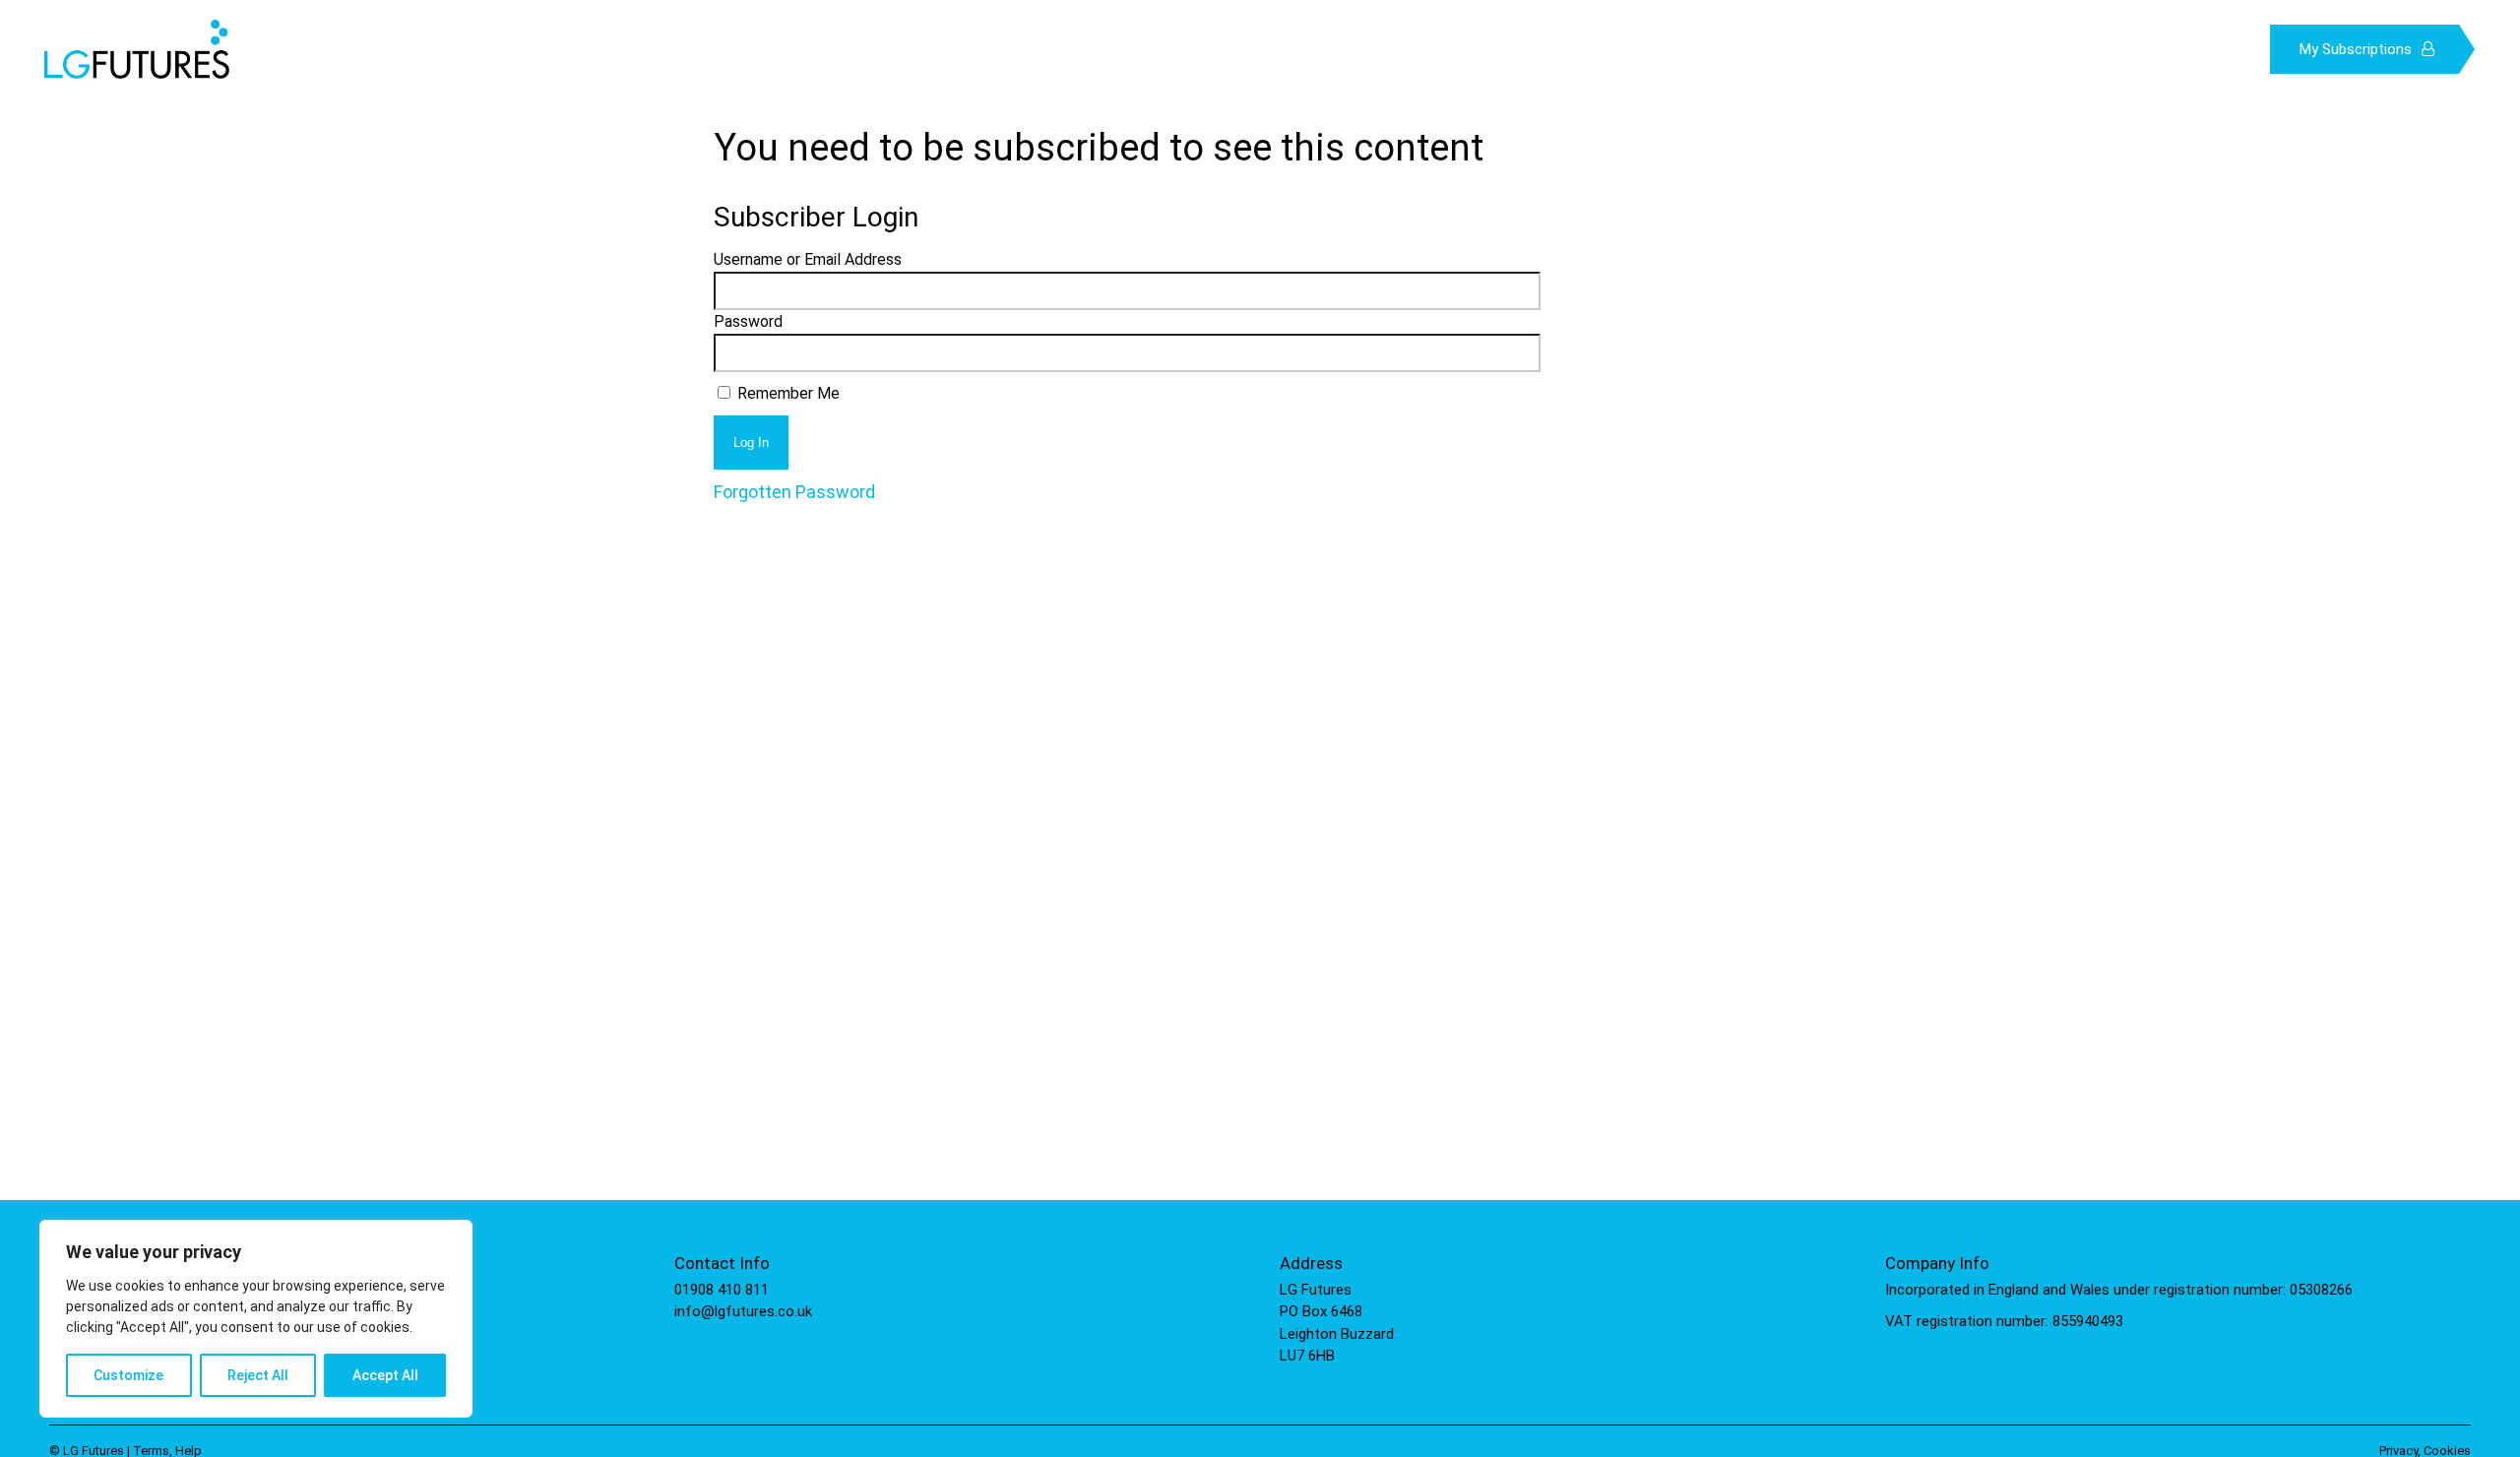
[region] (256, 1319)
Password (748, 321)
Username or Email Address (808, 259)
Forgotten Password (794, 492)
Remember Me (787, 393)
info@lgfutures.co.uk (743, 1311)
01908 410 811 (722, 1290)
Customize (128, 1375)
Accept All (385, 1375)
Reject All (258, 1375)
